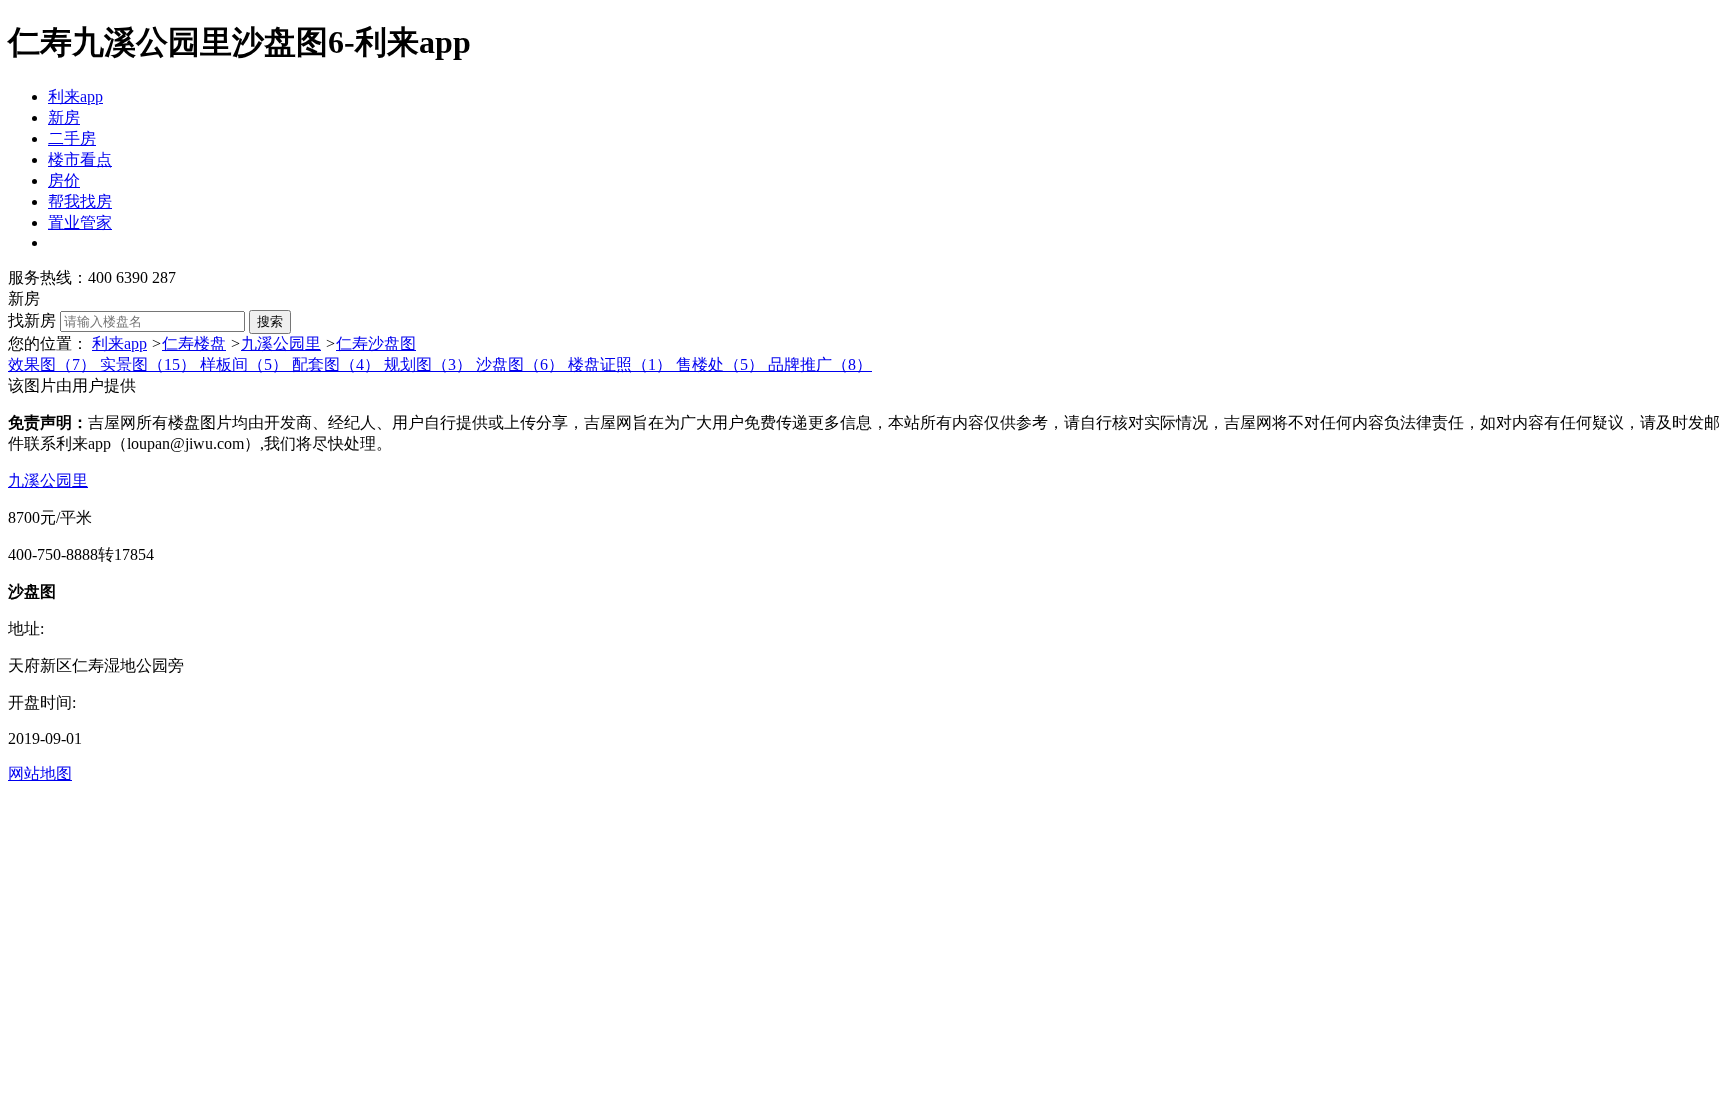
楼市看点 (80, 159)
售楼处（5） (722, 364)
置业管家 (80, 222)
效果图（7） (54, 364)
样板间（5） (246, 364)
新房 (64, 117)
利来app (75, 96)
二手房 (72, 138)
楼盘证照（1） (622, 364)
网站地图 (40, 773)
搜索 (270, 321)
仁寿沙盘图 (376, 343)
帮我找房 (80, 201)
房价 (64, 180)
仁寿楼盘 (194, 343)
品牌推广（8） (820, 364)
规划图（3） (430, 364)
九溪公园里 (281, 343)
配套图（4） (338, 364)
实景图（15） (150, 364)
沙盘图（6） (522, 364)
